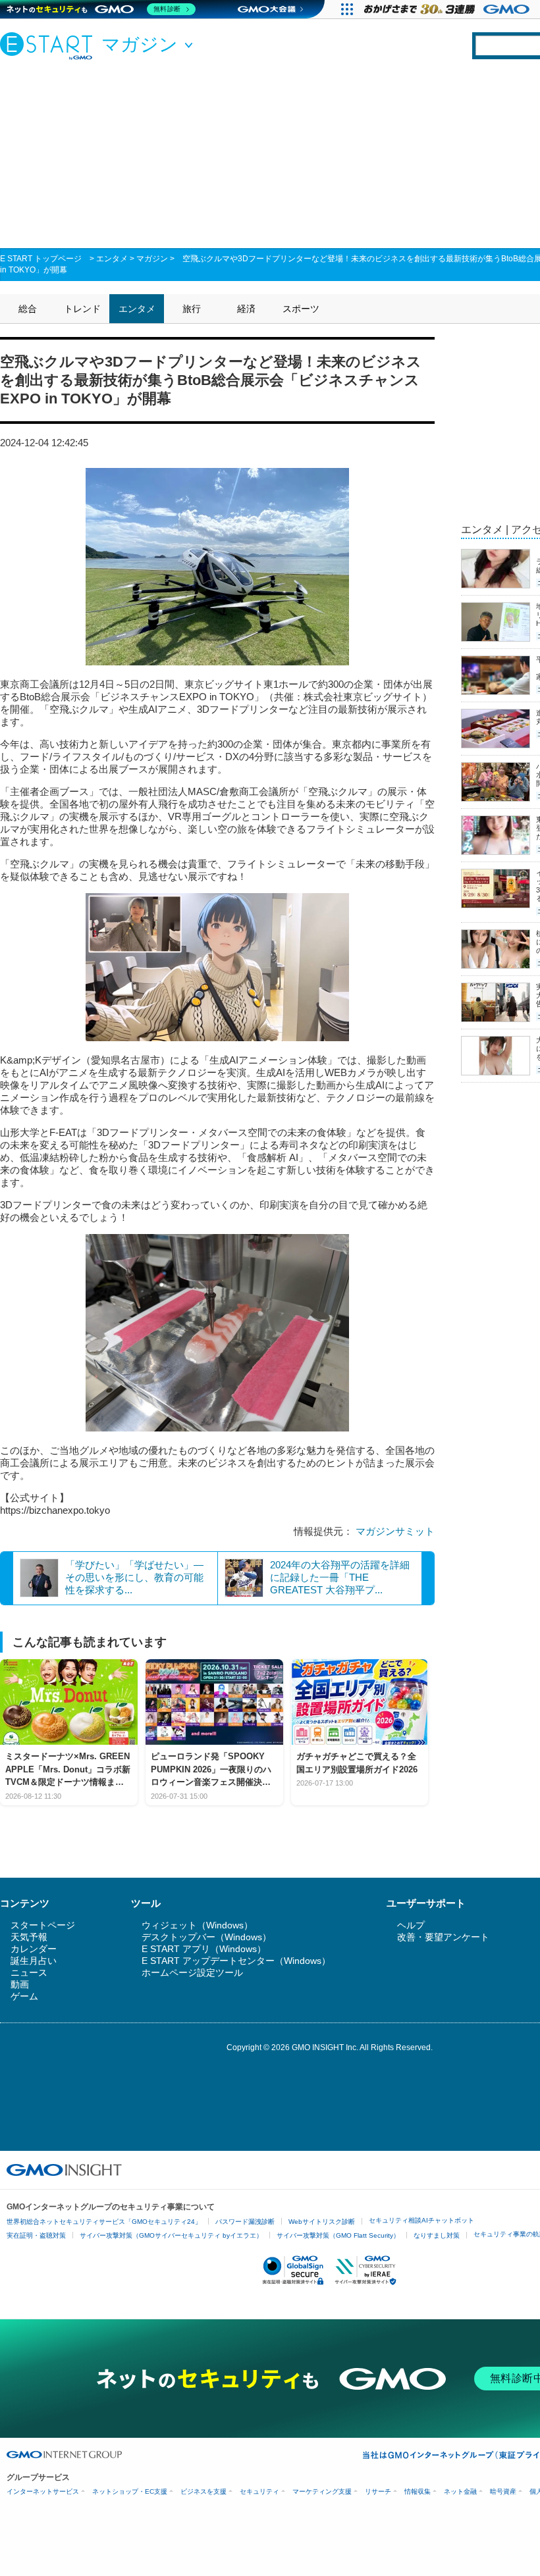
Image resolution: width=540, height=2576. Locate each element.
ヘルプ (411, 1925)
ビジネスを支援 (203, 2491)
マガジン (152, 259)
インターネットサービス (43, 2491)
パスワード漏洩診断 (245, 2222)
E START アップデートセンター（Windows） (236, 1961)
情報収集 (418, 2491)
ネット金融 (460, 2491)
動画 (20, 1984)
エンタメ (112, 259)
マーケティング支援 (322, 2491)
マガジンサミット (395, 1531)
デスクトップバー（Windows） (206, 1937)
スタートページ (43, 1925)
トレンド (82, 309)
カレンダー (34, 1949)
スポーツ (301, 309)
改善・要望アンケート (443, 1937)
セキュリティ (259, 2491)
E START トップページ (41, 259)
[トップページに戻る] (49, 45)
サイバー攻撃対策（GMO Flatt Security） (338, 2235)
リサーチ (378, 2491)
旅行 (192, 309)
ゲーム (24, 1996)
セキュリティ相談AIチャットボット (421, 2220)
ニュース (29, 1972)
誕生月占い (34, 1961)
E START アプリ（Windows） (204, 1949)
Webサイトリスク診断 (322, 2222)
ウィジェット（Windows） (197, 1925)
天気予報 (29, 1937)
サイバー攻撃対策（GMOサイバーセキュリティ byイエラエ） (171, 2235)
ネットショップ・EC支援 (130, 2491)
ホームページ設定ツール (192, 1972)
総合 (28, 309)
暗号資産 (503, 2491)
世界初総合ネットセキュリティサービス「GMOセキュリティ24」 (104, 2222)
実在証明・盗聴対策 (36, 2235)
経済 (246, 309)
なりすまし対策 (437, 2235)
